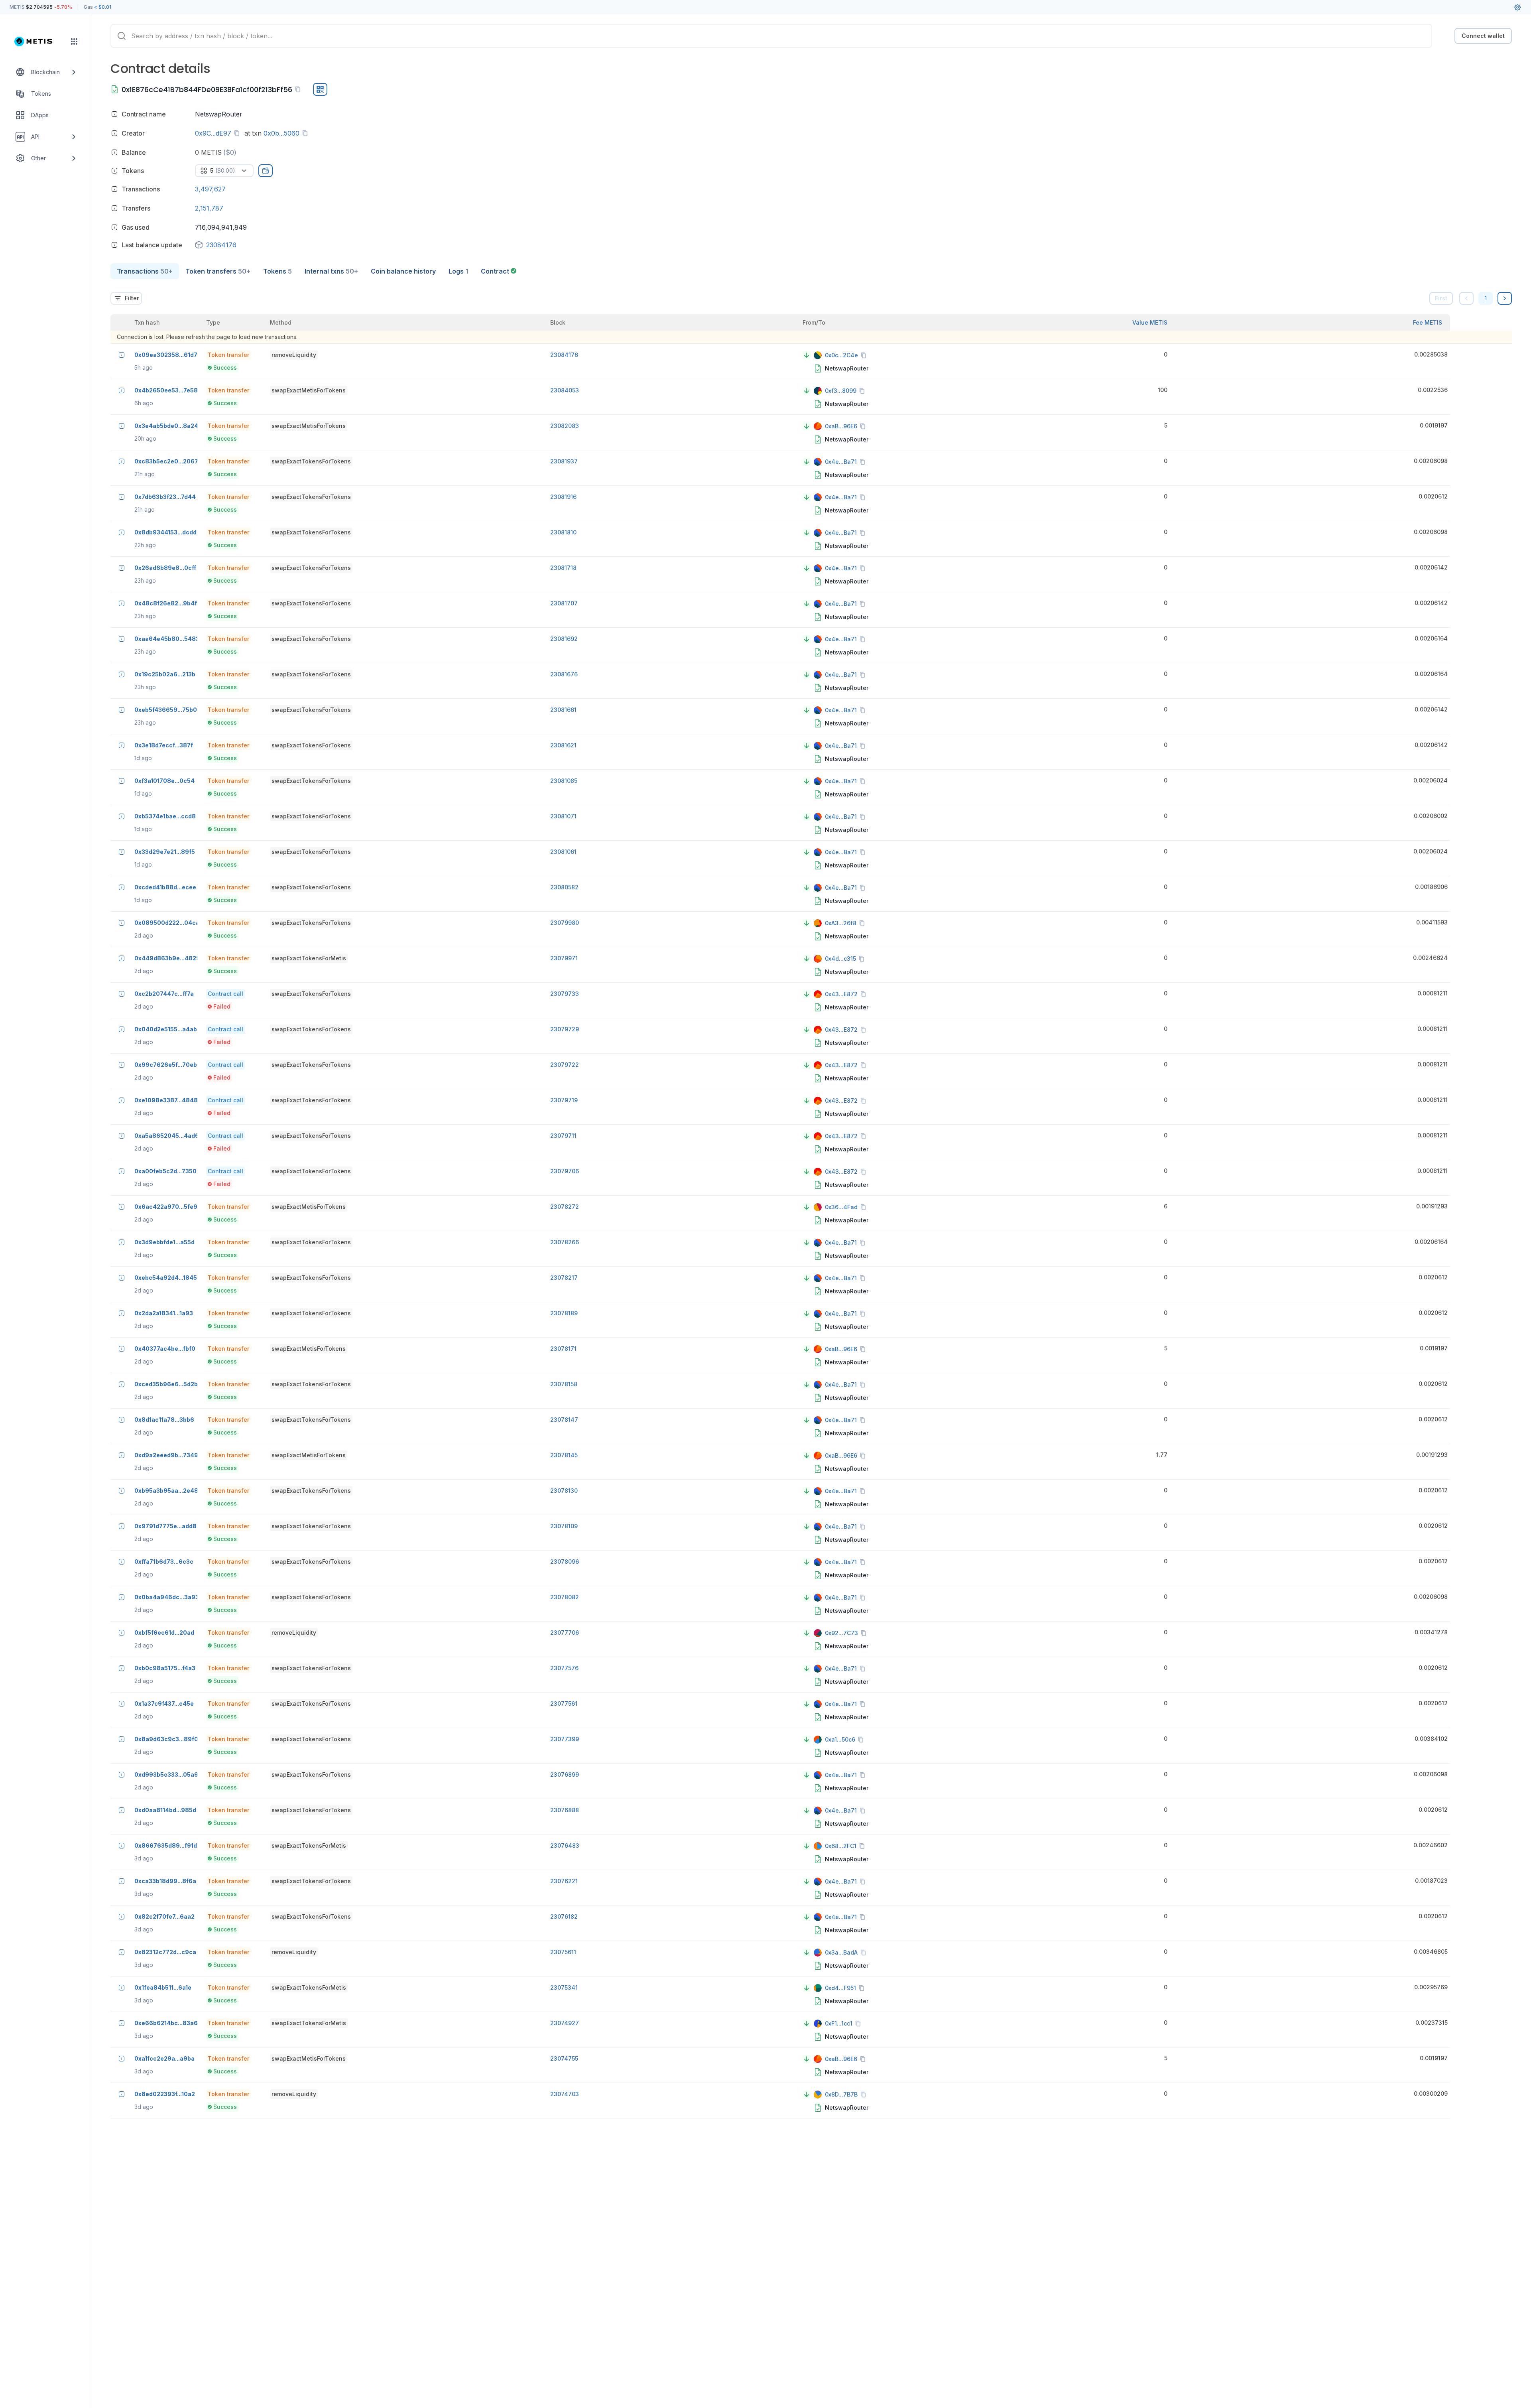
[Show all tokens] (266, 171)
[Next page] (1505, 298)
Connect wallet (1483, 36)
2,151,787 (209, 208)
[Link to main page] (38, 41)
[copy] (299, 89)
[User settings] (1517, 7)
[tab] (145, 271)
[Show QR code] (320, 89)
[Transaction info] (122, 355)
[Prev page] (1466, 298)
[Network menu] (74, 41)
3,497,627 (210, 189)
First (1441, 298)
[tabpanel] (811, 1200)
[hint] (114, 114)
